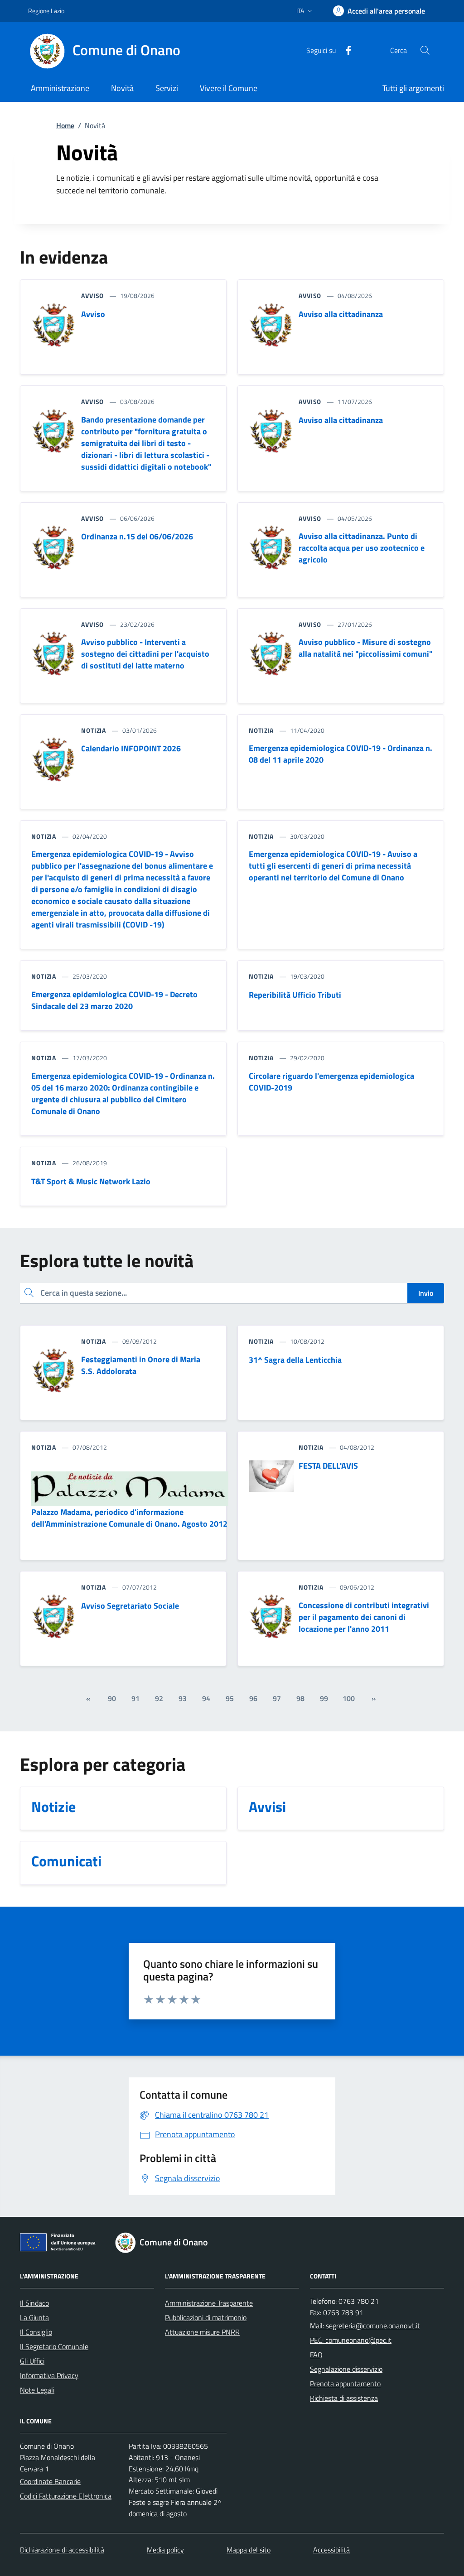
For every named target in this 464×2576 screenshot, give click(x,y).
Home (65, 125)
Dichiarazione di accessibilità (62, 2550)
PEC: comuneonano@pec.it (351, 2340)
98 (300, 1698)
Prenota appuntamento (345, 2384)
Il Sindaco (34, 2303)
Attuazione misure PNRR (202, 2332)
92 (159, 1698)
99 (324, 1698)
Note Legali (37, 2390)
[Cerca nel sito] (425, 50)
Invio (426, 1293)
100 (349, 1698)
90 (112, 1698)
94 (206, 1698)
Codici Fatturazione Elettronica (66, 2496)
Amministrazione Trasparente (209, 2303)
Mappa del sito (249, 2550)
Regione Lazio (46, 11)
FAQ (316, 2355)
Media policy (165, 2550)
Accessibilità (331, 2550)
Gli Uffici (32, 2361)
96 (253, 1698)
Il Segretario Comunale (54, 2346)
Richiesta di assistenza (344, 2398)
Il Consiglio (36, 2332)
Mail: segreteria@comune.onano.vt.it (365, 2326)
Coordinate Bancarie (50, 2481)
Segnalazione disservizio (346, 2369)
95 (230, 1698)
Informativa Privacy (49, 2375)
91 (135, 1698)
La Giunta (34, 2317)
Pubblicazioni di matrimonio (206, 2317)
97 (277, 1698)
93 (183, 1698)
